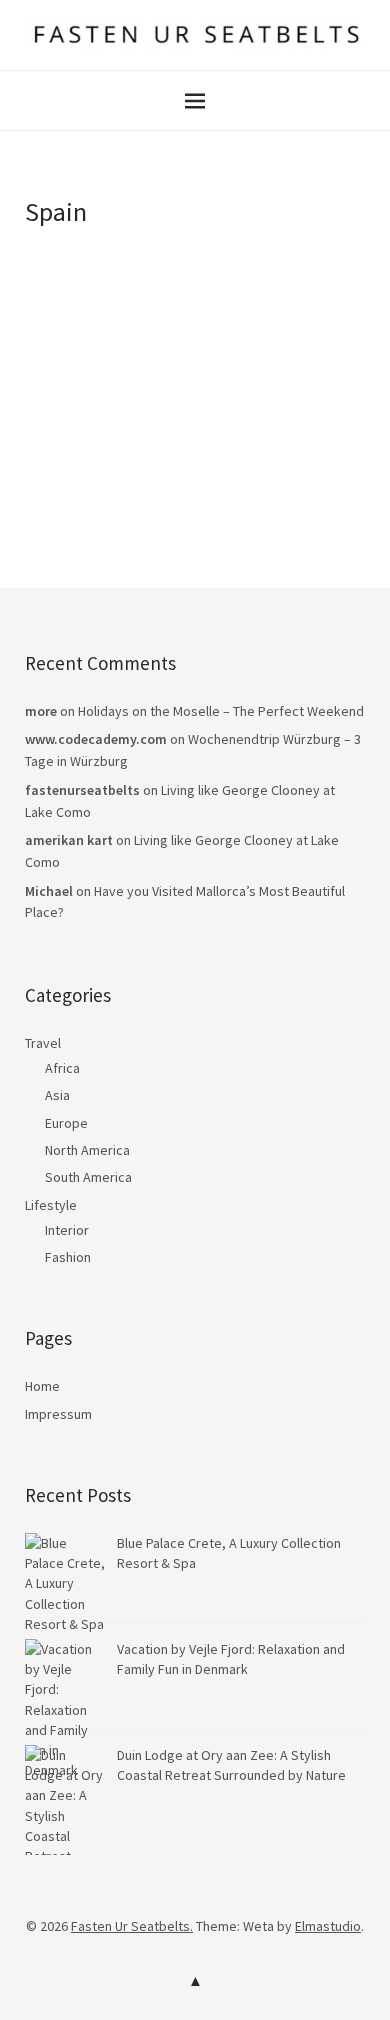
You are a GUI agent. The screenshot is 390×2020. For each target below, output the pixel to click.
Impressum (58, 1414)
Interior (67, 1230)
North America (87, 1150)
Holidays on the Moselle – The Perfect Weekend (221, 711)
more (41, 711)
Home (42, 1386)
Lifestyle (51, 1205)
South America (88, 1177)
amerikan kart (69, 840)
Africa (62, 1068)
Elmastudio (328, 1926)
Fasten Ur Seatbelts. (132, 1926)
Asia (57, 1095)
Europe (66, 1123)
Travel (43, 1043)
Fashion (68, 1257)
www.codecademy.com (96, 739)
